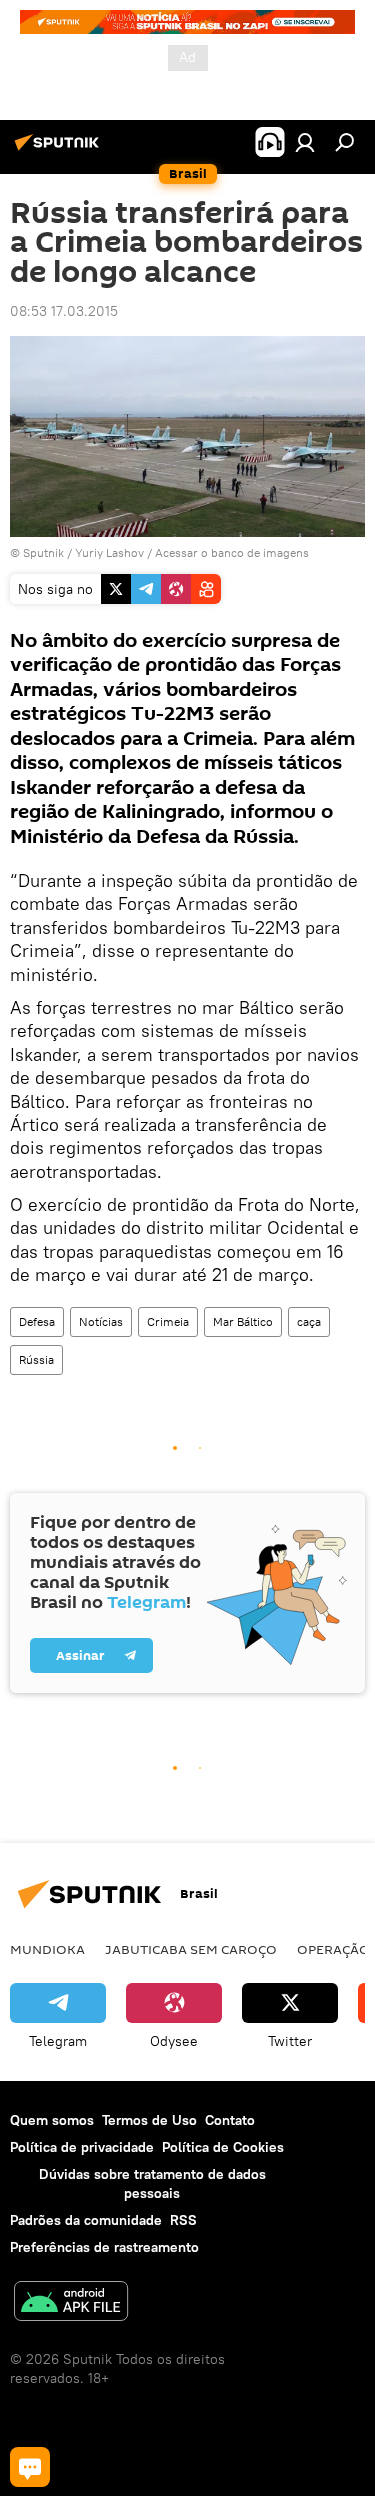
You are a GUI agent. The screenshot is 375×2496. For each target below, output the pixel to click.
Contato (230, 2120)
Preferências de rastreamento (104, 2247)
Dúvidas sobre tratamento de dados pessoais (152, 2183)
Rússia (36, 1359)
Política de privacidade (82, 2147)
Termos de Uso (149, 2120)
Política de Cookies (223, 2147)
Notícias (101, 1321)
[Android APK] (71, 2303)
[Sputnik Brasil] (60, 150)
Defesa (37, 1321)
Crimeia (168, 1321)
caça (309, 1321)
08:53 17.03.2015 (64, 311)
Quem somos (52, 2120)
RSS (183, 2220)
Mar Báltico (243, 1321)
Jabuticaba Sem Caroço (191, 1949)
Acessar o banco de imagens (232, 552)
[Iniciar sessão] (305, 142)
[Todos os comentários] (30, 2467)
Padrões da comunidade (86, 2220)
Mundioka (47, 1949)
